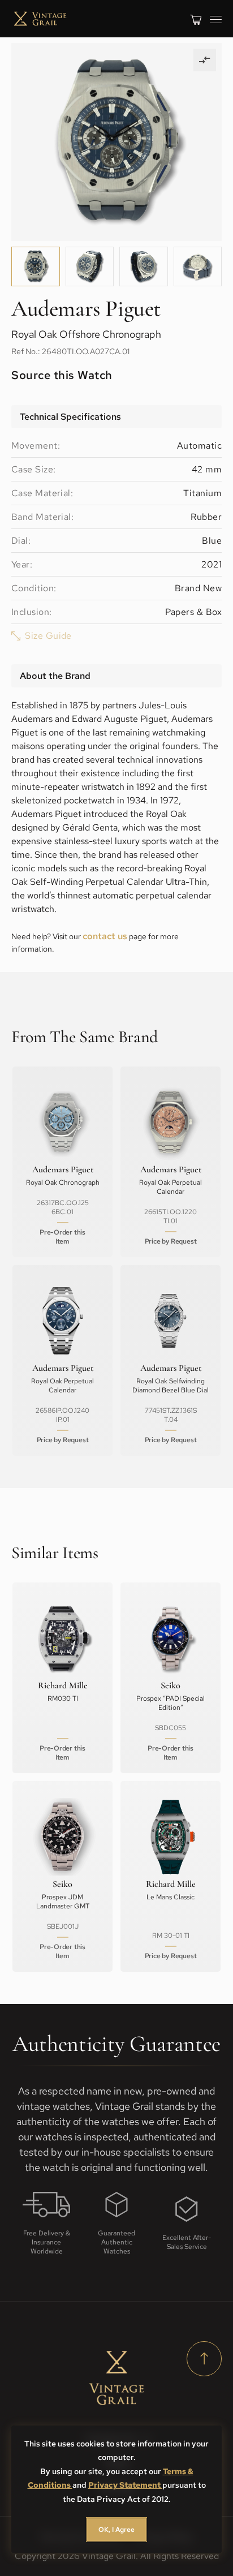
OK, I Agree (116, 2530)
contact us (105, 936)
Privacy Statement (125, 2485)
